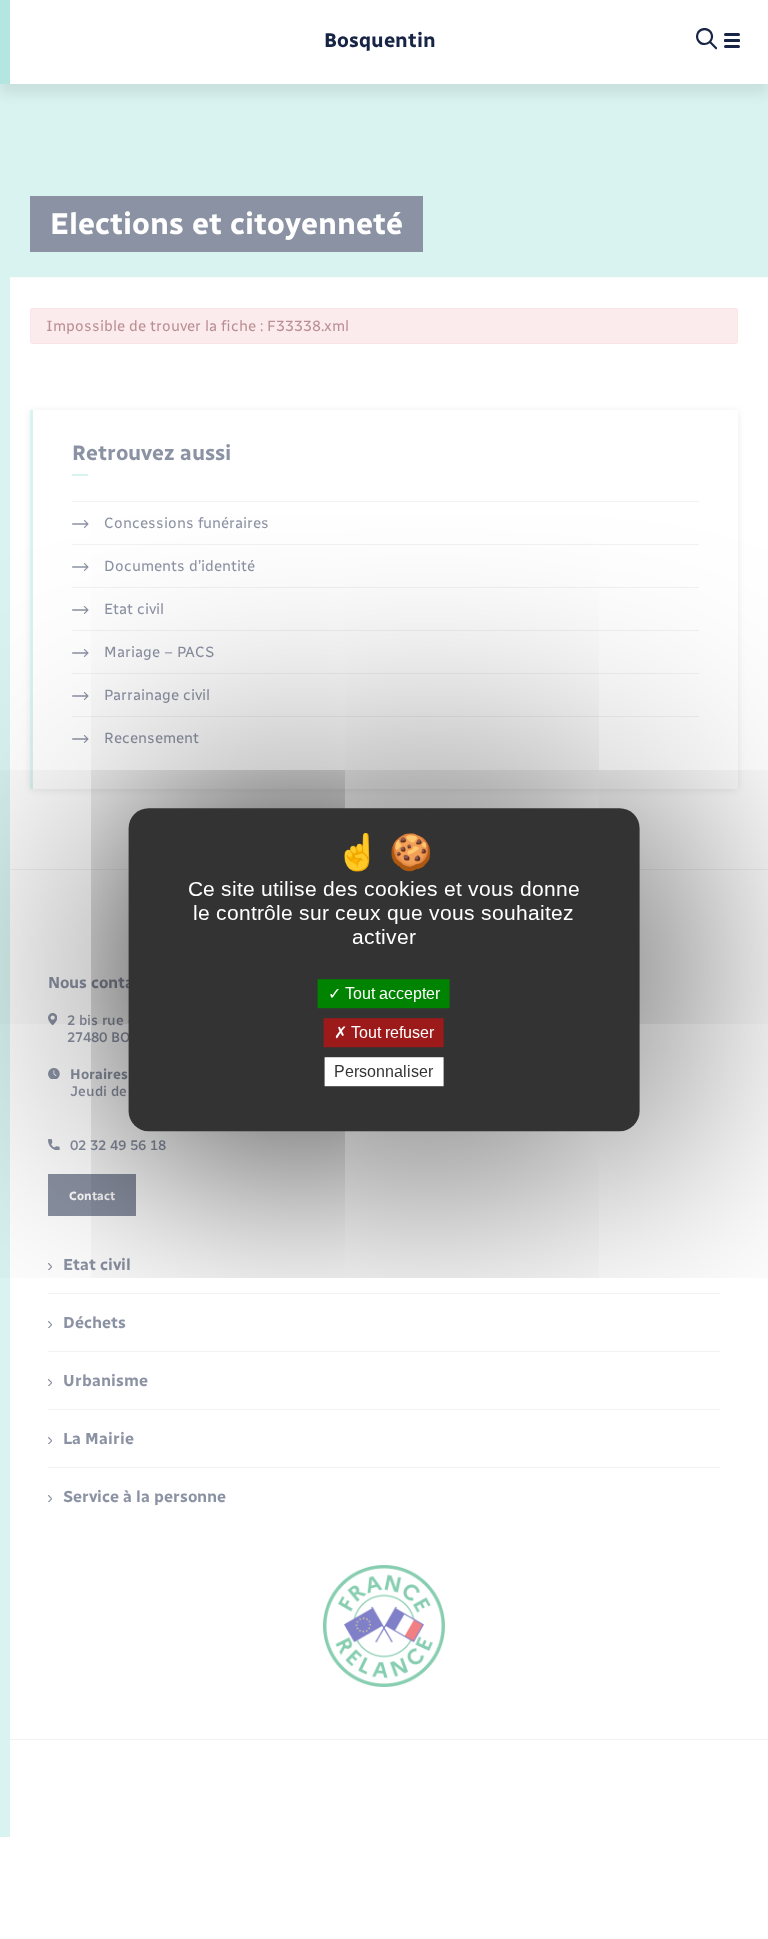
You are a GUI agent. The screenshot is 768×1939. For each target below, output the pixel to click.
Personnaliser (383, 1071)
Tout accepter (390, 993)
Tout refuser (390, 1032)
